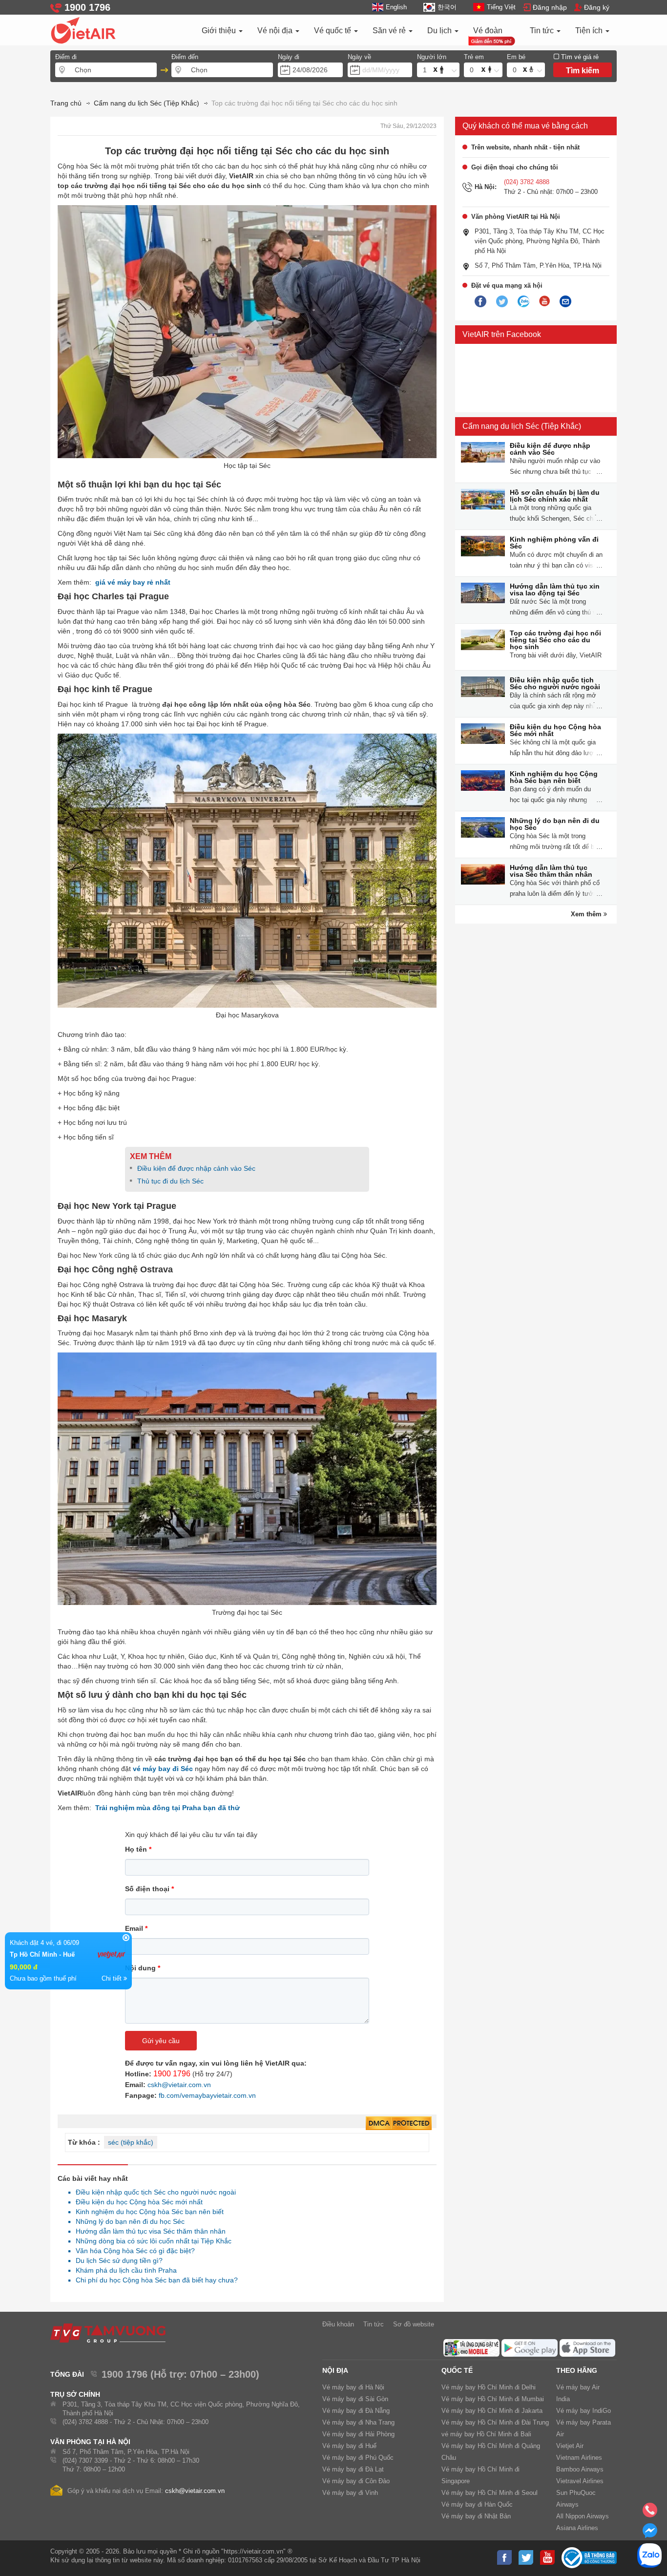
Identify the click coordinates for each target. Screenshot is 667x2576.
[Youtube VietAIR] (544, 301)
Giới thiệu (220, 31)
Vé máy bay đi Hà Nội (353, 2387)
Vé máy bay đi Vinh (350, 2493)
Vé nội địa (276, 31)
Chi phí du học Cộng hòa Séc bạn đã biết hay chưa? (154, 2280)
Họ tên (138, 1849)
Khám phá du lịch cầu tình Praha (124, 2270)
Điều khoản (338, 2324)
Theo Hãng (577, 2370)
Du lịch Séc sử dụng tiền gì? (116, 2260)
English (396, 7)
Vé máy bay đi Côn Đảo (356, 2481)
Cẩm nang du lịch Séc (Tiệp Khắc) (522, 426)
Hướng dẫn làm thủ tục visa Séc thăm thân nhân (148, 2231)
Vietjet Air (570, 2446)
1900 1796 (172, 2074)
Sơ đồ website (414, 2324)
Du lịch (440, 31)
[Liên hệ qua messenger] (650, 2534)
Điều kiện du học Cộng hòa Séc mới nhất (136, 2202)
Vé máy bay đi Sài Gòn (355, 2399)
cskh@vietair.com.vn (179, 2085)
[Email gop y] (565, 302)
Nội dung (143, 1968)
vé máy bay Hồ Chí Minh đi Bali (486, 2434)
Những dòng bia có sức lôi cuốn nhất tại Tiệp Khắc (151, 2241)
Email (136, 1928)
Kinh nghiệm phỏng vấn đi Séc (554, 543)
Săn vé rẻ (390, 31)
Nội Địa (335, 2370)
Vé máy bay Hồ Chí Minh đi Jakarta (492, 2411)
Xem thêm (587, 914)
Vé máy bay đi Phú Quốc (358, 2458)
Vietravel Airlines (580, 2481)
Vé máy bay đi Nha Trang (358, 2422)
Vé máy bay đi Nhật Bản (476, 2516)
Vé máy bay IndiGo (584, 2411)
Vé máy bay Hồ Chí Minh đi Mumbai (493, 2399)
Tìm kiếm (583, 71)
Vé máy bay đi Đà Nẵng (356, 2411)
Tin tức (543, 31)
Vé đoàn (488, 31)
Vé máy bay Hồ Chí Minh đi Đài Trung (495, 2422)
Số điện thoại (149, 1889)
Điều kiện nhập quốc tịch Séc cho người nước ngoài (153, 2192)
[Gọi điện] (650, 2513)
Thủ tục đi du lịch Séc (170, 1181)
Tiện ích (590, 31)
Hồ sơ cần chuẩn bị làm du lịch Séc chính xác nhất (555, 496)
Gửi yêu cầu (161, 2041)
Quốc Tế (457, 2370)
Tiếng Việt (501, 7)
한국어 (447, 7)
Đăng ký (597, 7)
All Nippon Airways (583, 2516)
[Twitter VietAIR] (502, 302)
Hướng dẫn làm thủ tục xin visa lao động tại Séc (555, 590)
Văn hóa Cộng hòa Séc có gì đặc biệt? (133, 2251)
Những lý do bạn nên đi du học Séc (127, 2221)
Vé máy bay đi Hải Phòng (358, 2434)
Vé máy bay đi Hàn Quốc (477, 2504)
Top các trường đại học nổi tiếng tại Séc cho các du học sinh (555, 640)
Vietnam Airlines (579, 2458)
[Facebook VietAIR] (480, 302)
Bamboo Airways (580, 2469)
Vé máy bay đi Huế (349, 2446)
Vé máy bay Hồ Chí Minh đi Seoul (490, 2493)
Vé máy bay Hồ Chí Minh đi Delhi (489, 2387)
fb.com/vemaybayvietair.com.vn (207, 2095)
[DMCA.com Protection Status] (399, 2124)
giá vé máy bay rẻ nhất (133, 582)
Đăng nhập (550, 7)
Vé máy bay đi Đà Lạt (353, 2469)
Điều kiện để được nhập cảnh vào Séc (196, 1168)
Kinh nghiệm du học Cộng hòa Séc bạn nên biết (147, 2212)
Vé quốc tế (333, 31)
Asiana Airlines (577, 2528)
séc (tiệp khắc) (131, 2142)
